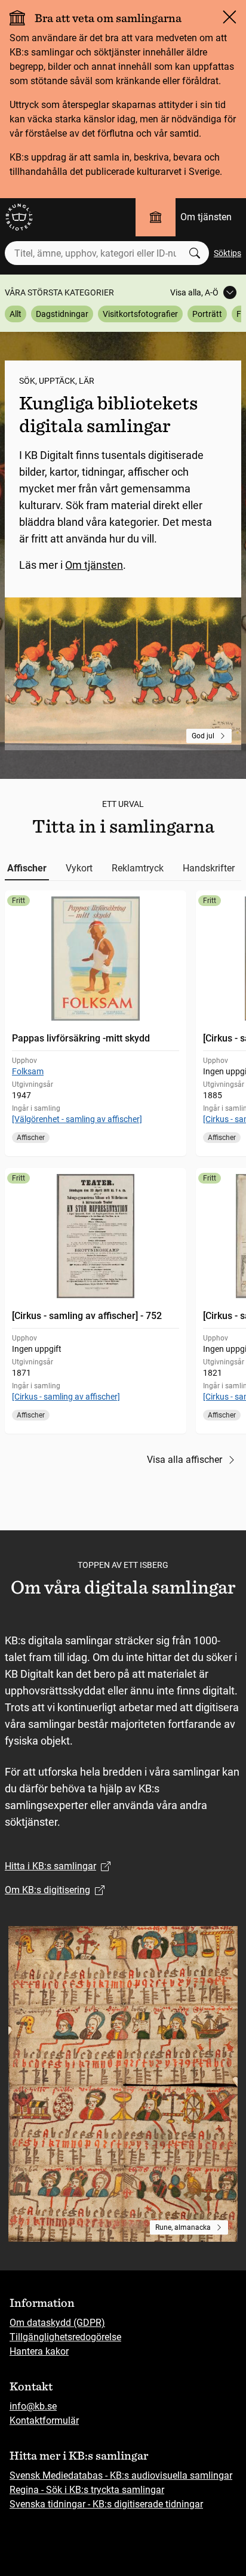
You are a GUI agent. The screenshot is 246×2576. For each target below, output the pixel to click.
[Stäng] (229, 17)
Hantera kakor (39, 2351)
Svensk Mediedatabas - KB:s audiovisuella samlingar (121, 2475)
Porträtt (207, 314)
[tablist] (123, 868)
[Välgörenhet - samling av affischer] (77, 1119)
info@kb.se (33, 2406)
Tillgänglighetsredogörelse (65, 2337)
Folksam (28, 1071)
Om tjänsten (206, 217)
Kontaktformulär (44, 2421)
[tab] (27, 868)
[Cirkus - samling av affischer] (66, 1397)
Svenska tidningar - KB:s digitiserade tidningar (106, 2504)
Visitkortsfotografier (140, 314)
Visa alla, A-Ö (194, 292)
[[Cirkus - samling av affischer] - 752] (96, 1301)
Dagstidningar (62, 314)
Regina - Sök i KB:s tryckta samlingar (87, 2490)
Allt (16, 314)
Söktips (227, 253)
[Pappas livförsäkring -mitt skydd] (96, 1023)
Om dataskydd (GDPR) (57, 2323)
